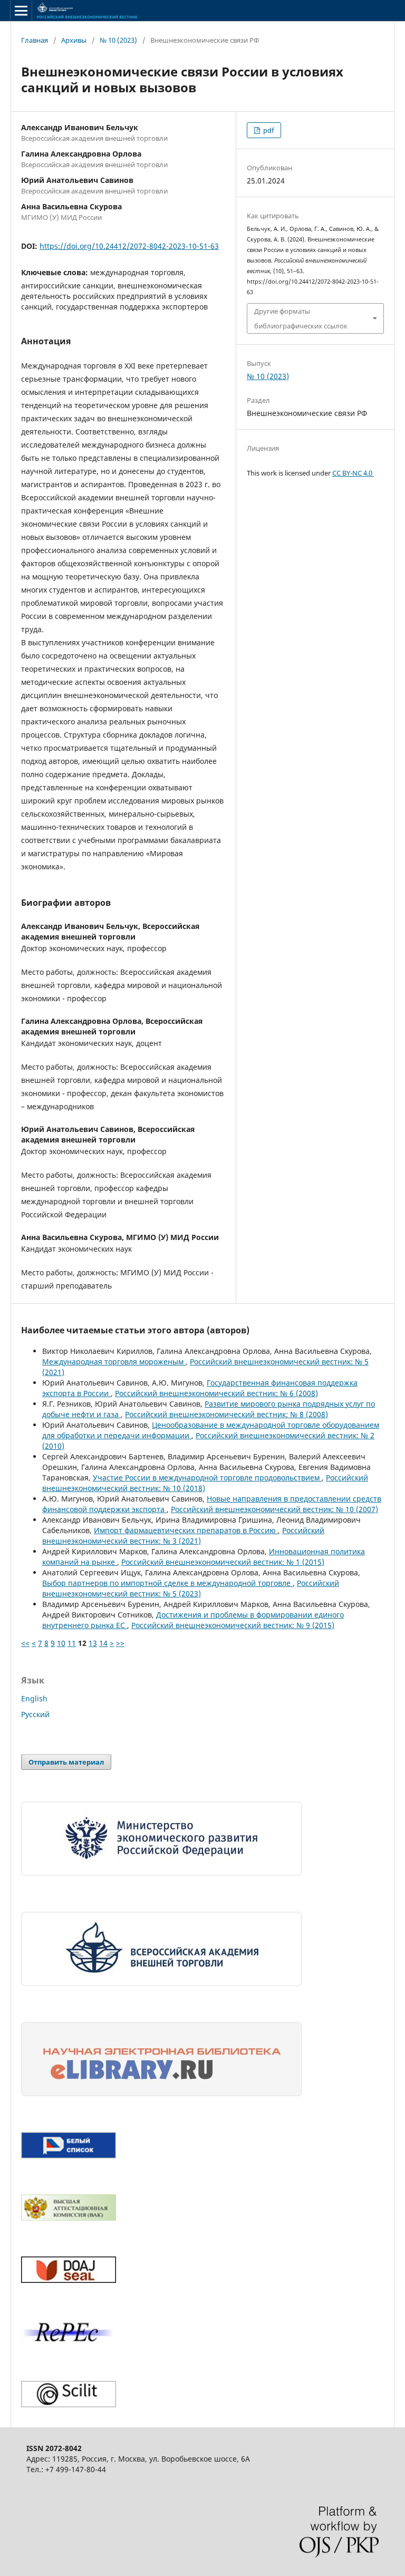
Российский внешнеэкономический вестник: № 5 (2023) (191, 1588)
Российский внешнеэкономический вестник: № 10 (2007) (274, 1509)
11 (72, 1643)
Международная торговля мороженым (114, 1362)
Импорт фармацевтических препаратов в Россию (186, 1530)
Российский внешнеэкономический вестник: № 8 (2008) (226, 1414)
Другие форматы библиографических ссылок (301, 318)
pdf (268, 130)
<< (25, 1643)
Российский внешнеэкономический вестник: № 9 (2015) (233, 1625)
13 (93, 1643)
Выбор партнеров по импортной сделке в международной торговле (167, 1583)
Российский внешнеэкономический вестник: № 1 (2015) (223, 1562)
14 (103, 1643)
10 (61, 1643)
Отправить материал (66, 1762)
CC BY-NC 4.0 (353, 473)
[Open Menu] (21, 11)
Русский (35, 1714)
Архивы (74, 40)
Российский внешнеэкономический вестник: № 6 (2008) (216, 1393)
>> (120, 1643)
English (34, 1698)
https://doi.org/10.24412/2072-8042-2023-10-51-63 (129, 246)
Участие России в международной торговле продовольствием (207, 1478)
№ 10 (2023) (118, 40)
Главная (35, 40)
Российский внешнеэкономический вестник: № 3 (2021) (183, 1536)
